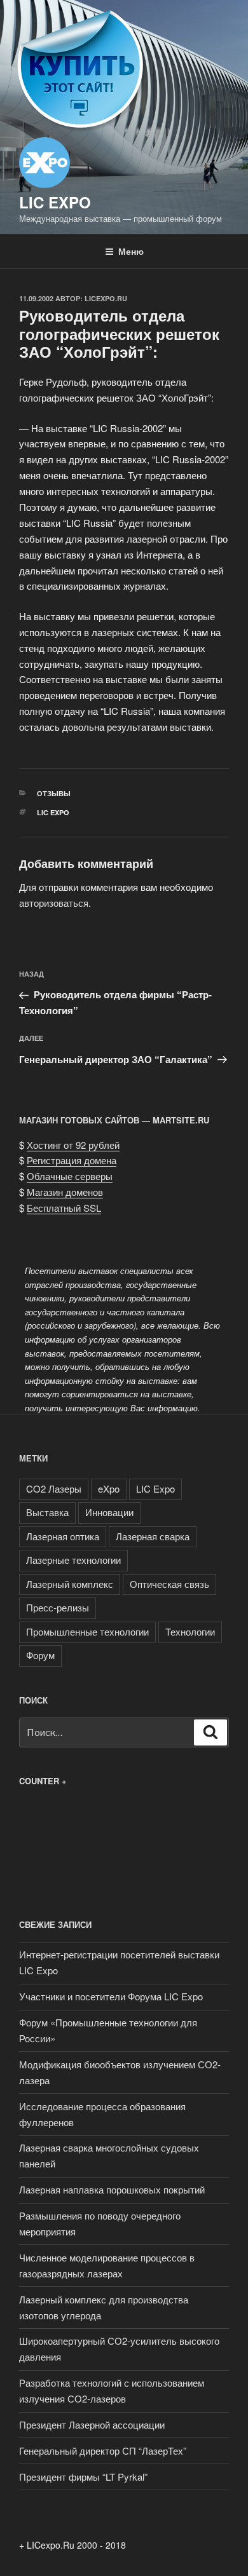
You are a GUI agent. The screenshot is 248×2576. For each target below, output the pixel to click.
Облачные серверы (70, 1176)
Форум (40, 1655)
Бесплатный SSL (64, 1208)
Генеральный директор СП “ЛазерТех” (103, 2451)
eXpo (109, 1488)
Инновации (109, 1512)
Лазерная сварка (153, 1536)
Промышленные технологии (87, 1631)
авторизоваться (54, 903)
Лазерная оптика (63, 1536)
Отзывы (54, 793)
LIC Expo (55, 202)
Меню (131, 251)
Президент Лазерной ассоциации (92, 2424)
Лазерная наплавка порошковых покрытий (112, 2189)
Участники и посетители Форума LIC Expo (111, 1996)
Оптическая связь (169, 1584)
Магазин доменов (65, 1192)
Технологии (190, 1631)
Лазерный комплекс (70, 1584)
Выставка (47, 1512)
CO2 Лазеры (54, 1488)
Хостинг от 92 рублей (73, 1145)
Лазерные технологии (73, 1560)
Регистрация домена (72, 1160)
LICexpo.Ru (106, 298)
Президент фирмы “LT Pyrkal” (83, 2477)
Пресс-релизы (58, 1607)
